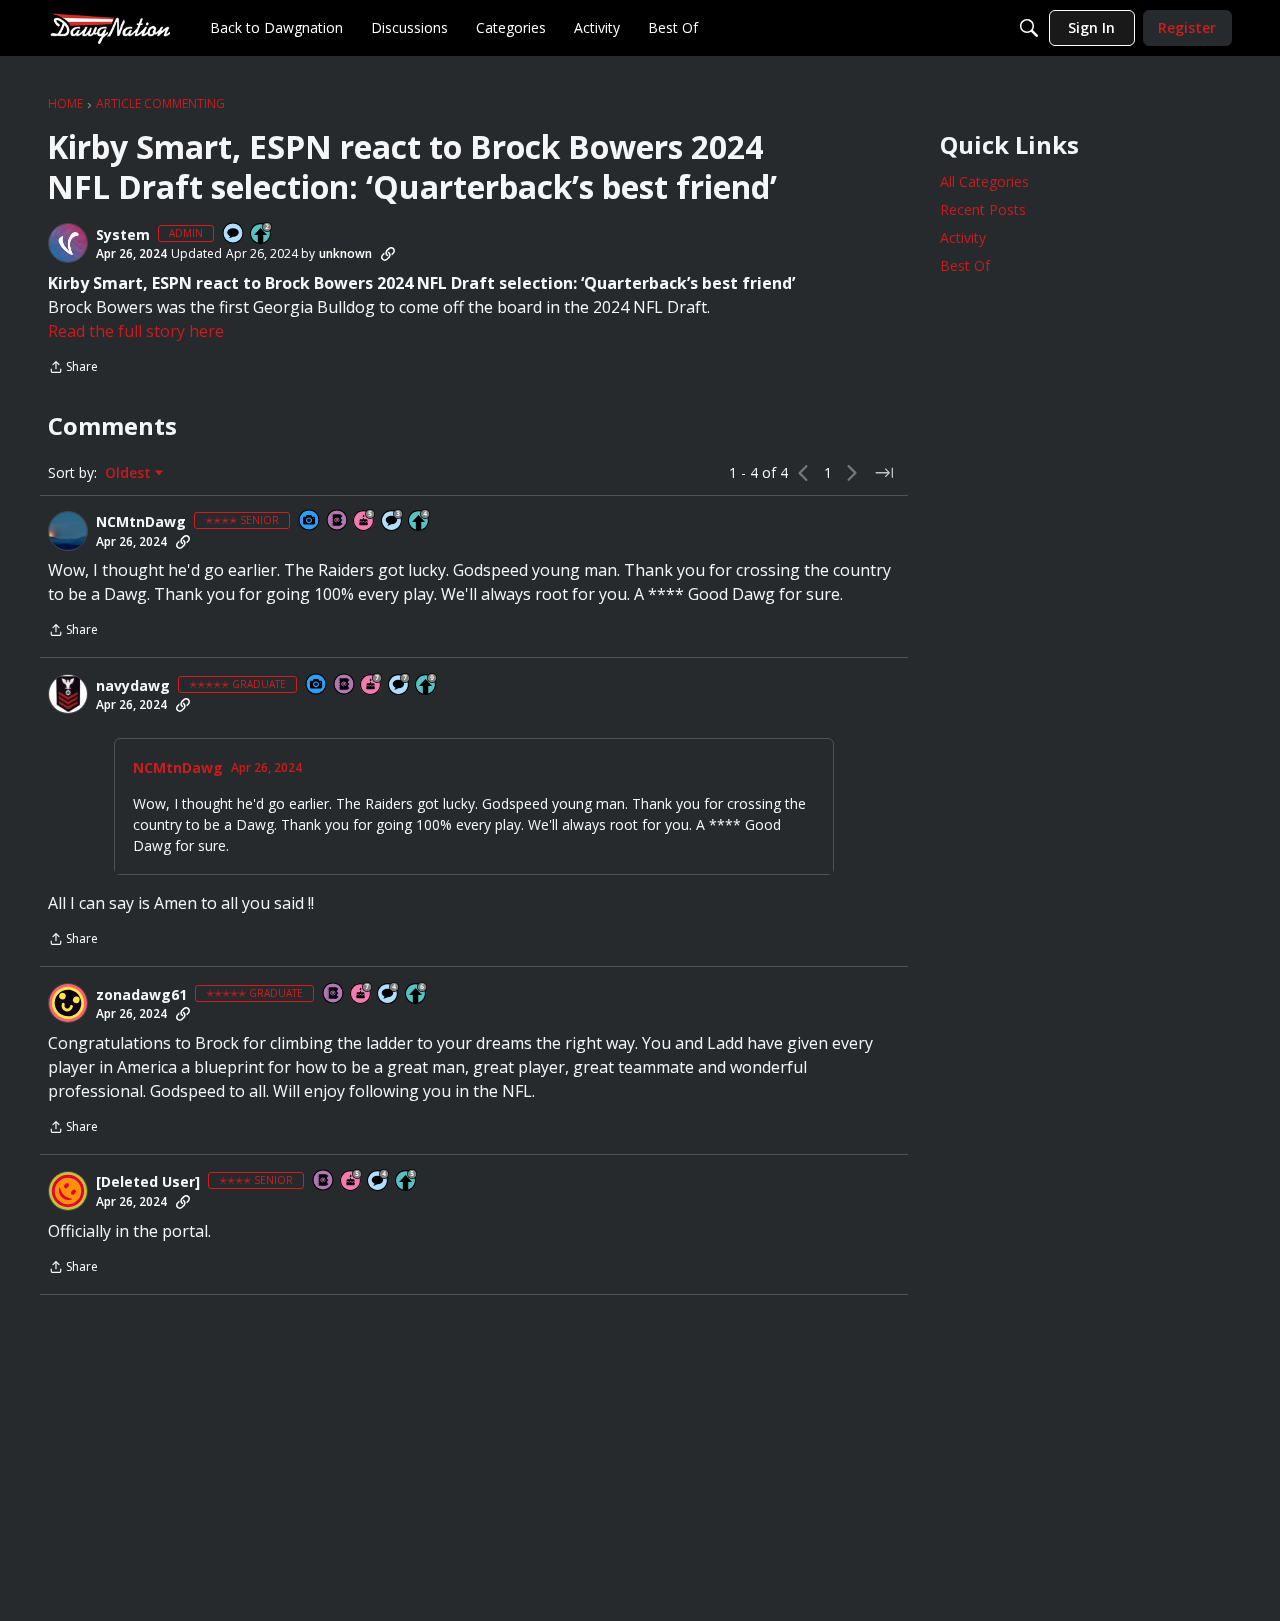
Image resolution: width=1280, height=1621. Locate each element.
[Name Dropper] (338, 521)
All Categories (984, 181)
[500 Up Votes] (407, 1181)
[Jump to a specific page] (884, 473)
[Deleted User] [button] (148, 1182)
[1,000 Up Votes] (417, 994)
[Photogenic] (310, 521)
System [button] (123, 235)
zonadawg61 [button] (141, 995)
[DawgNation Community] (110, 27)
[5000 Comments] (400, 685)
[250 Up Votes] (420, 521)
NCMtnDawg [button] (141, 522)
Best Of (965, 265)
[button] (68, 243)
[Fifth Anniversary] (365, 521)
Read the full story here (136, 331)
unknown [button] (345, 253)
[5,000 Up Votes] (427, 685)
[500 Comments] (389, 994)
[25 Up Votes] (262, 234)
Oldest (130, 473)
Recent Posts (983, 209)
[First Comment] (234, 234)
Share (73, 368)
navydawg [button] (133, 686)
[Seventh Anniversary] (372, 685)
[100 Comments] (393, 521)
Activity (963, 237)
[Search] (1029, 28)
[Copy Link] (388, 254)
